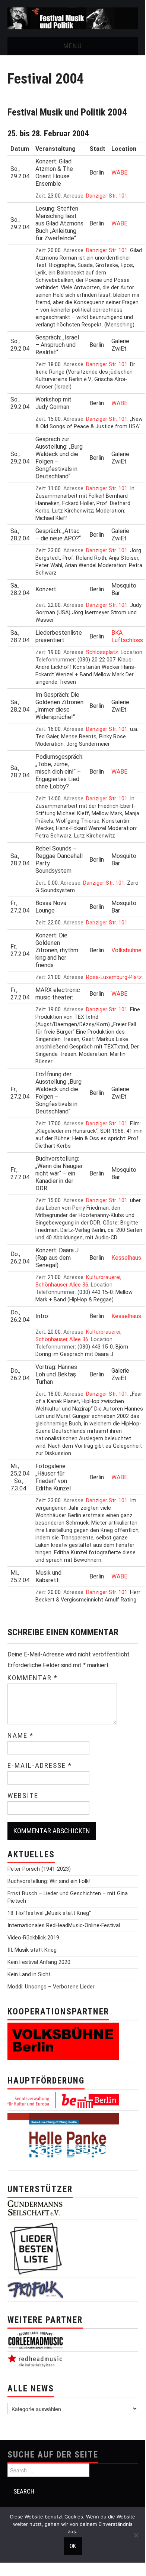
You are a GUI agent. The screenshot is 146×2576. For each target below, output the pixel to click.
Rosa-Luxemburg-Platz (114, 977)
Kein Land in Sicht (29, 1975)
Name (20, 1736)
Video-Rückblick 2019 (33, 1938)
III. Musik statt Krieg (32, 1950)
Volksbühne (126, 950)
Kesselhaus (126, 1258)
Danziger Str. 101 (107, 196)
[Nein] (136, 2535)
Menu (73, 46)
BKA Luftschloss (127, 636)
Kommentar (33, 1678)
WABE (119, 173)
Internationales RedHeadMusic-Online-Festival (64, 1926)
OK (73, 2546)
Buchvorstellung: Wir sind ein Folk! (49, 1881)
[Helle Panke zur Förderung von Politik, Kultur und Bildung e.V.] (63, 2141)
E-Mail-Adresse (40, 1766)
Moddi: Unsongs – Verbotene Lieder (51, 1987)
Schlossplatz (102, 652)
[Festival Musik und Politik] (73, 18)
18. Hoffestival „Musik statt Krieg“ (49, 1913)
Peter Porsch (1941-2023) (39, 1869)
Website (23, 1796)
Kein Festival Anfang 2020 (39, 1962)
